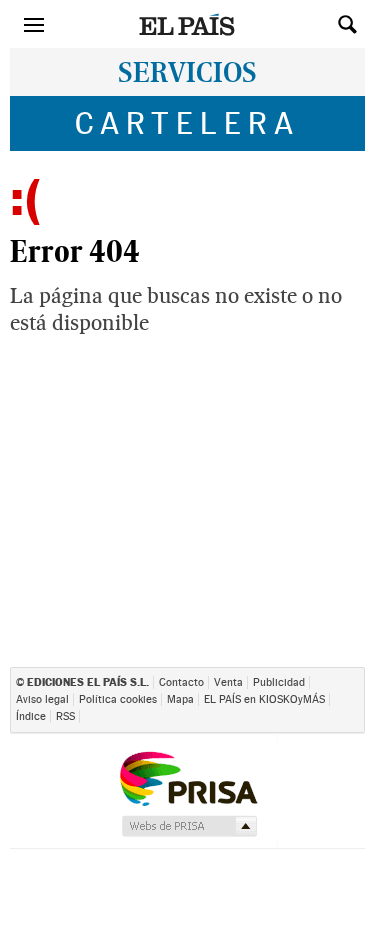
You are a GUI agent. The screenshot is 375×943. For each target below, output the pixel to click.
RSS (65, 716)
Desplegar (311, 18)
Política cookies (118, 699)
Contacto (181, 682)
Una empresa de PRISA (188, 777)
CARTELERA (187, 123)
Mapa (180, 699)
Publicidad (279, 682)
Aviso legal (42, 699)
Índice (31, 716)
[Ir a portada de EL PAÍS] (188, 24)
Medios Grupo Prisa (188, 826)
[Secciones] (34, 24)
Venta (228, 682)
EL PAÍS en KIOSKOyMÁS (264, 699)
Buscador (347, 18)
